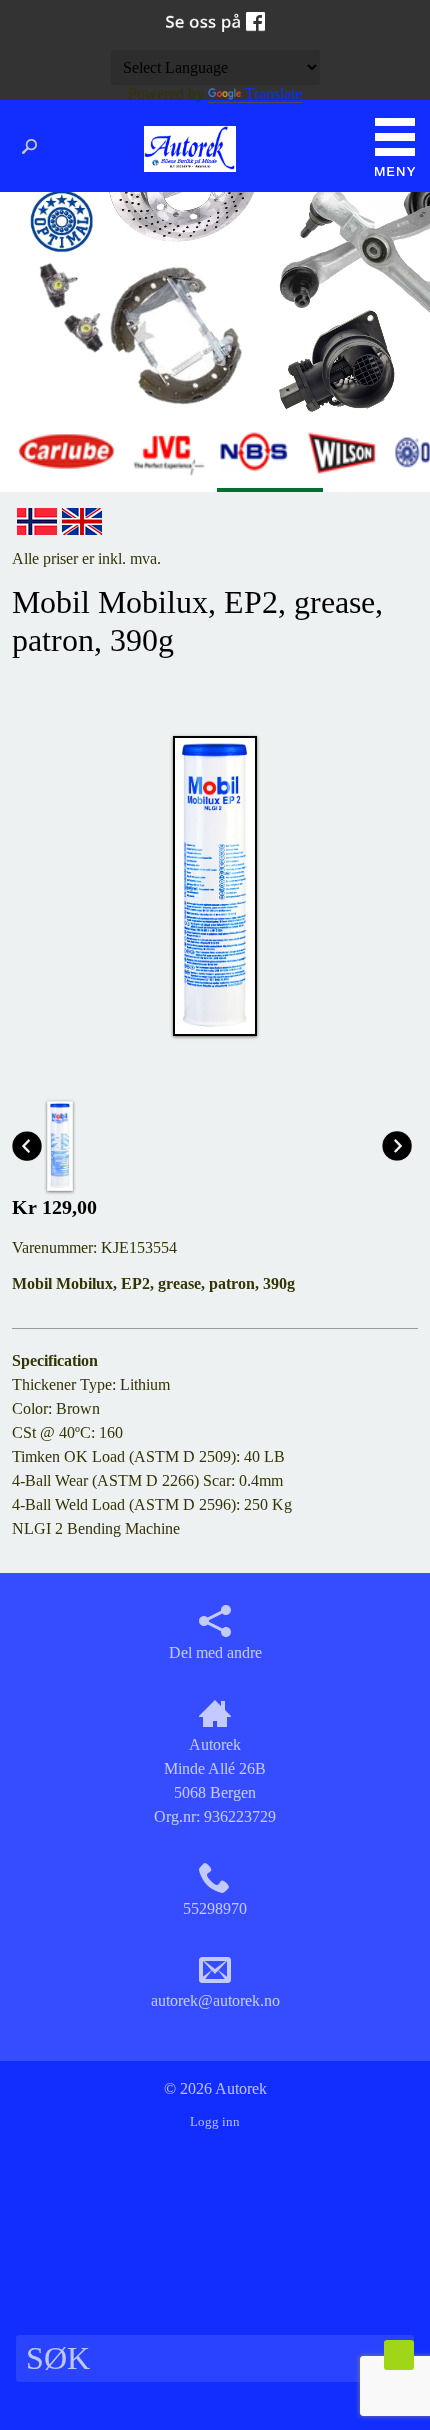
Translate (273, 93)
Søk (35, 147)
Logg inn (215, 2122)
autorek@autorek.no (215, 2000)
